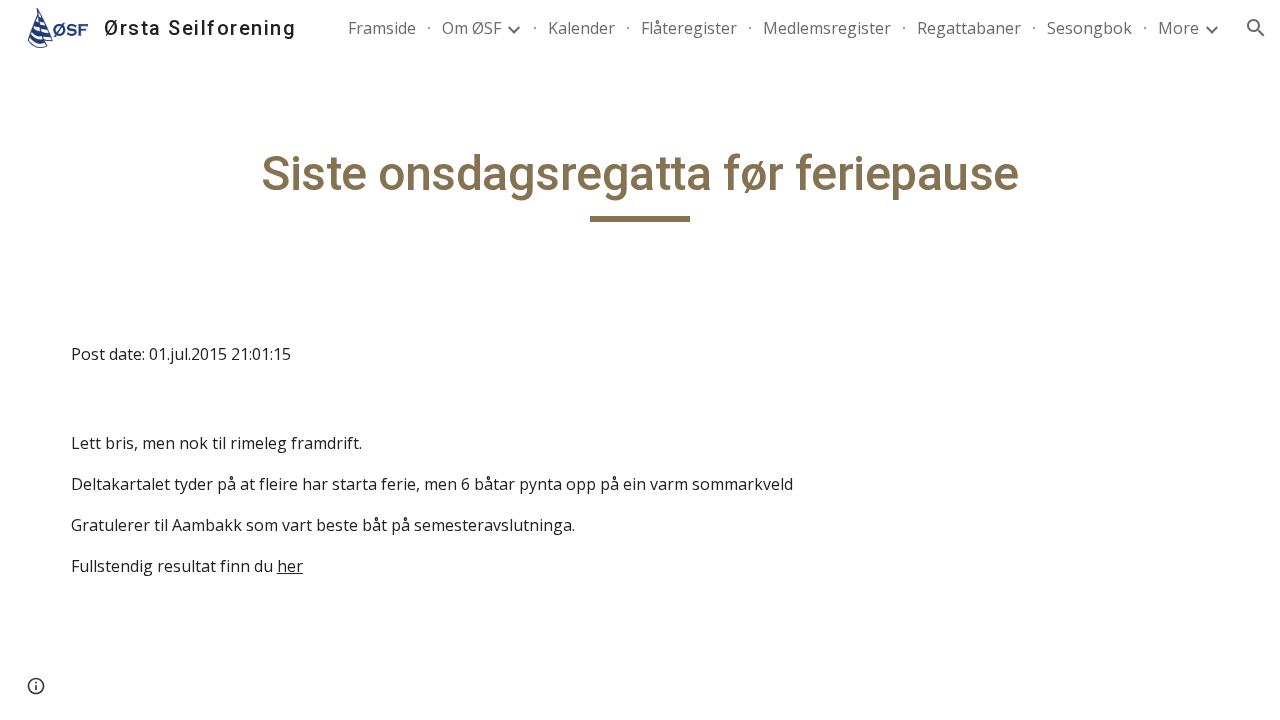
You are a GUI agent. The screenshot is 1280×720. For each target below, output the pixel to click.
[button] (1256, 28)
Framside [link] (382, 28)
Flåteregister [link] (689, 28)
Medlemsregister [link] (827, 28)
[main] (640, 183)
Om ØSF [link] (471, 28)
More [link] (1178, 28)
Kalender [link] (581, 28)
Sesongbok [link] (1089, 28)
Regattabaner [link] (969, 28)
